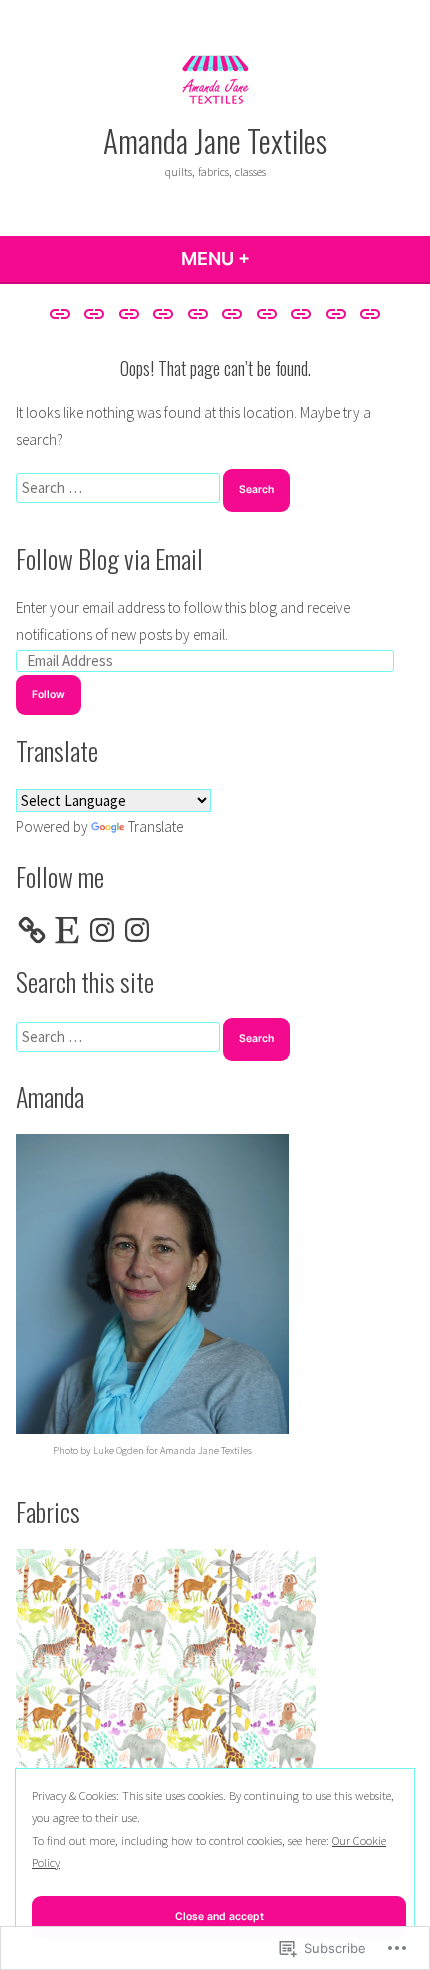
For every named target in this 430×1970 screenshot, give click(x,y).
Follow (48, 694)
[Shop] (267, 313)
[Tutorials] (336, 313)
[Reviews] (197, 313)
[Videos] (367, 313)
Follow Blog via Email (109, 558)
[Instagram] (102, 930)
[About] (62, 313)
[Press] (301, 313)
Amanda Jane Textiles (215, 140)
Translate (155, 826)
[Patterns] (232, 313)
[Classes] (128, 313)
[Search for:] (119, 487)
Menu (269, 258)
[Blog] (94, 313)
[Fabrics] (163, 313)
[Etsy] (67, 930)
